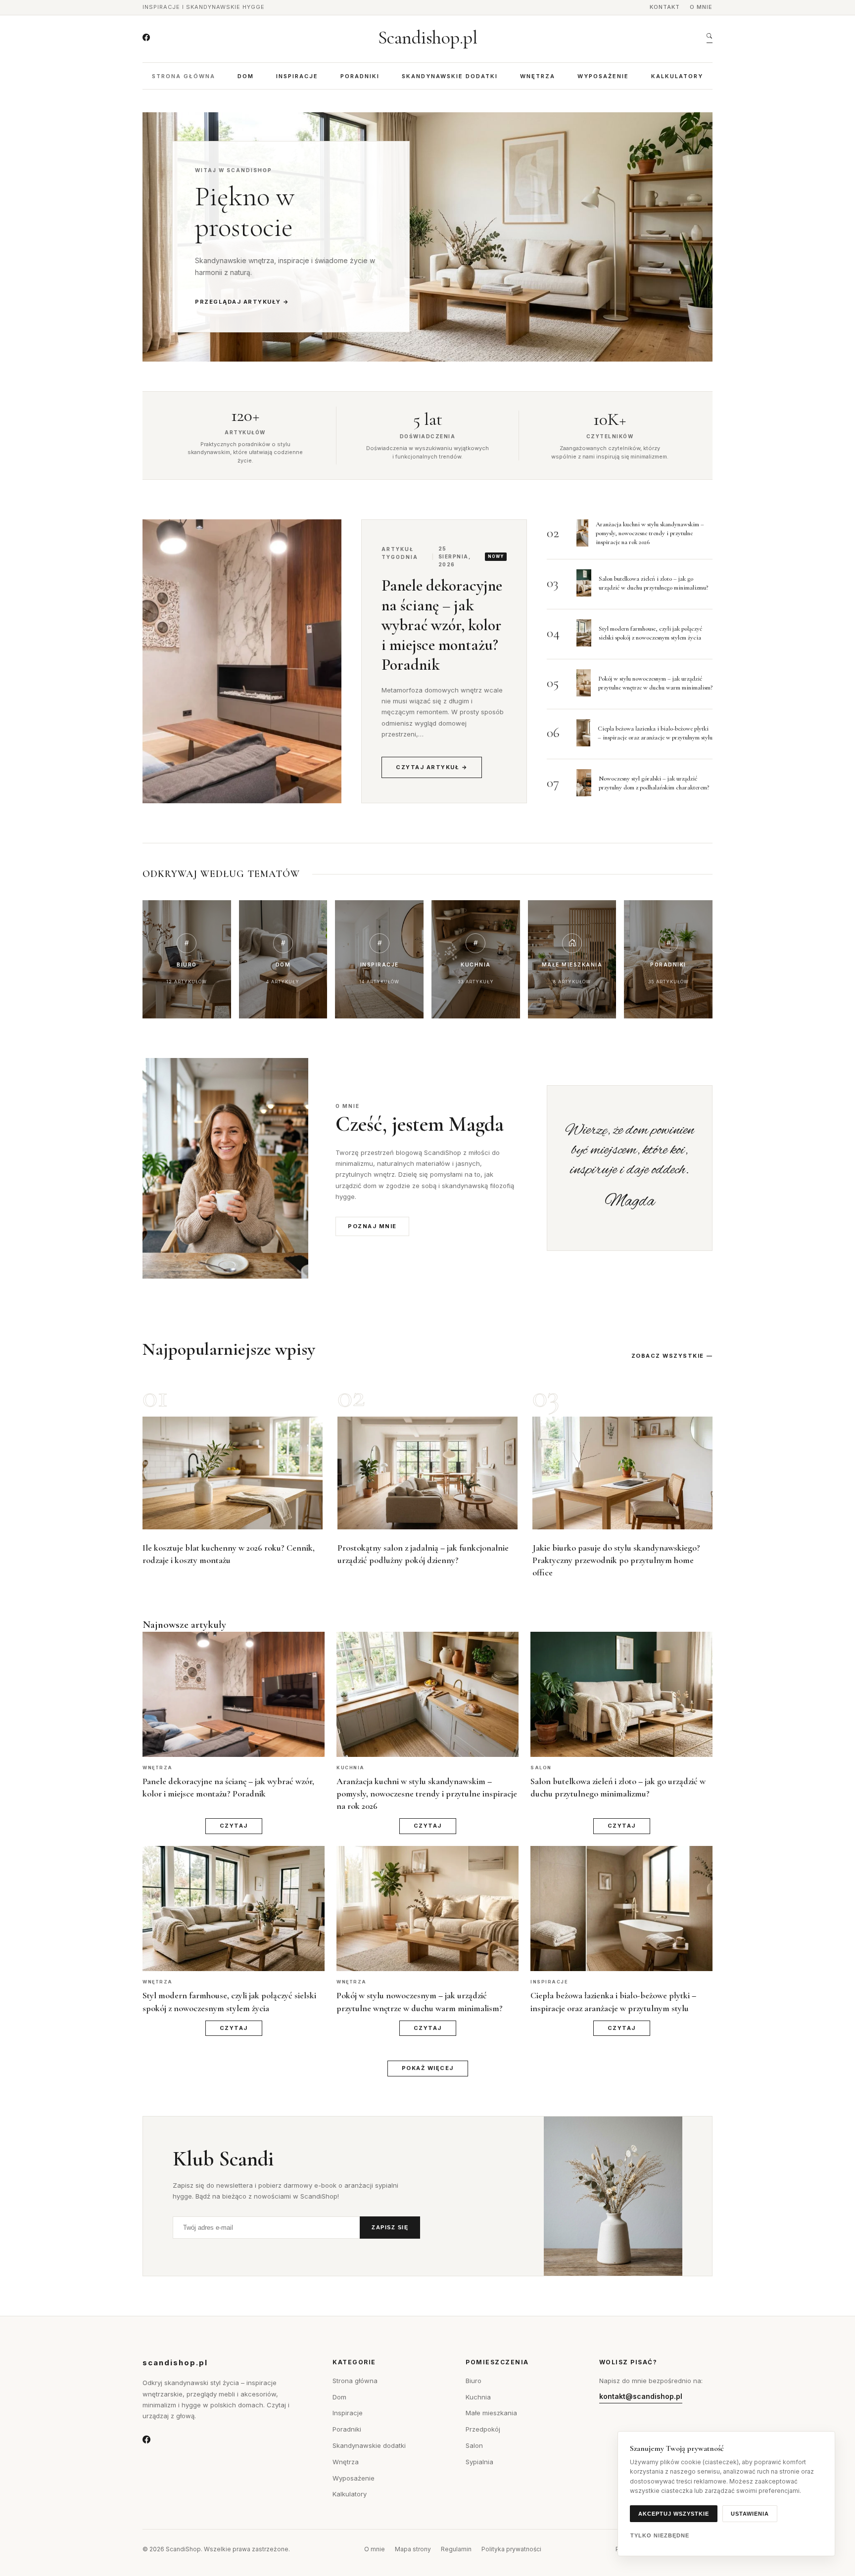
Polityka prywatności (511, 2549)
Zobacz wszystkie (668, 1356)
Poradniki (360, 76)
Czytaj (234, 1826)
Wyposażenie (603, 76)
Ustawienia (750, 2514)
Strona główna (184, 76)
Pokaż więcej (428, 2068)
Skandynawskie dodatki (450, 76)
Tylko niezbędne (660, 2535)
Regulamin (456, 2549)
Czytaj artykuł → (432, 767)
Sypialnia (479, 2462)
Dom (246, 76)
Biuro (474, 2381)
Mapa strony (413, 2549)
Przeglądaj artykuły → (242, 302)
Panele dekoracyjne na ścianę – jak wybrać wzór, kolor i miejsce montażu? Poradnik (442, 625)
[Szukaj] (710, 38)
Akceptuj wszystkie (674, 2514)
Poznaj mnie (372, 1226)
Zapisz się (390, 2227)
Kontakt (665, 7)
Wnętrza (538, 76)
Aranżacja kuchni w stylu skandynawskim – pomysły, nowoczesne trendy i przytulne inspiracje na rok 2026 (650, 533)
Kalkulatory (677, 76)
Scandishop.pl (428, 38)
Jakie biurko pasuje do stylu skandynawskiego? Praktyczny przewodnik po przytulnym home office (616, 1560)
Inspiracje (297, 76)
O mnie (701, 7)
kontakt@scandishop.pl (641, 2396)
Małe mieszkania (491, 2413)
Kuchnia (478, 2397)
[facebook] (146, 38)
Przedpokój (483, 2429)
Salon (474, 2445)
